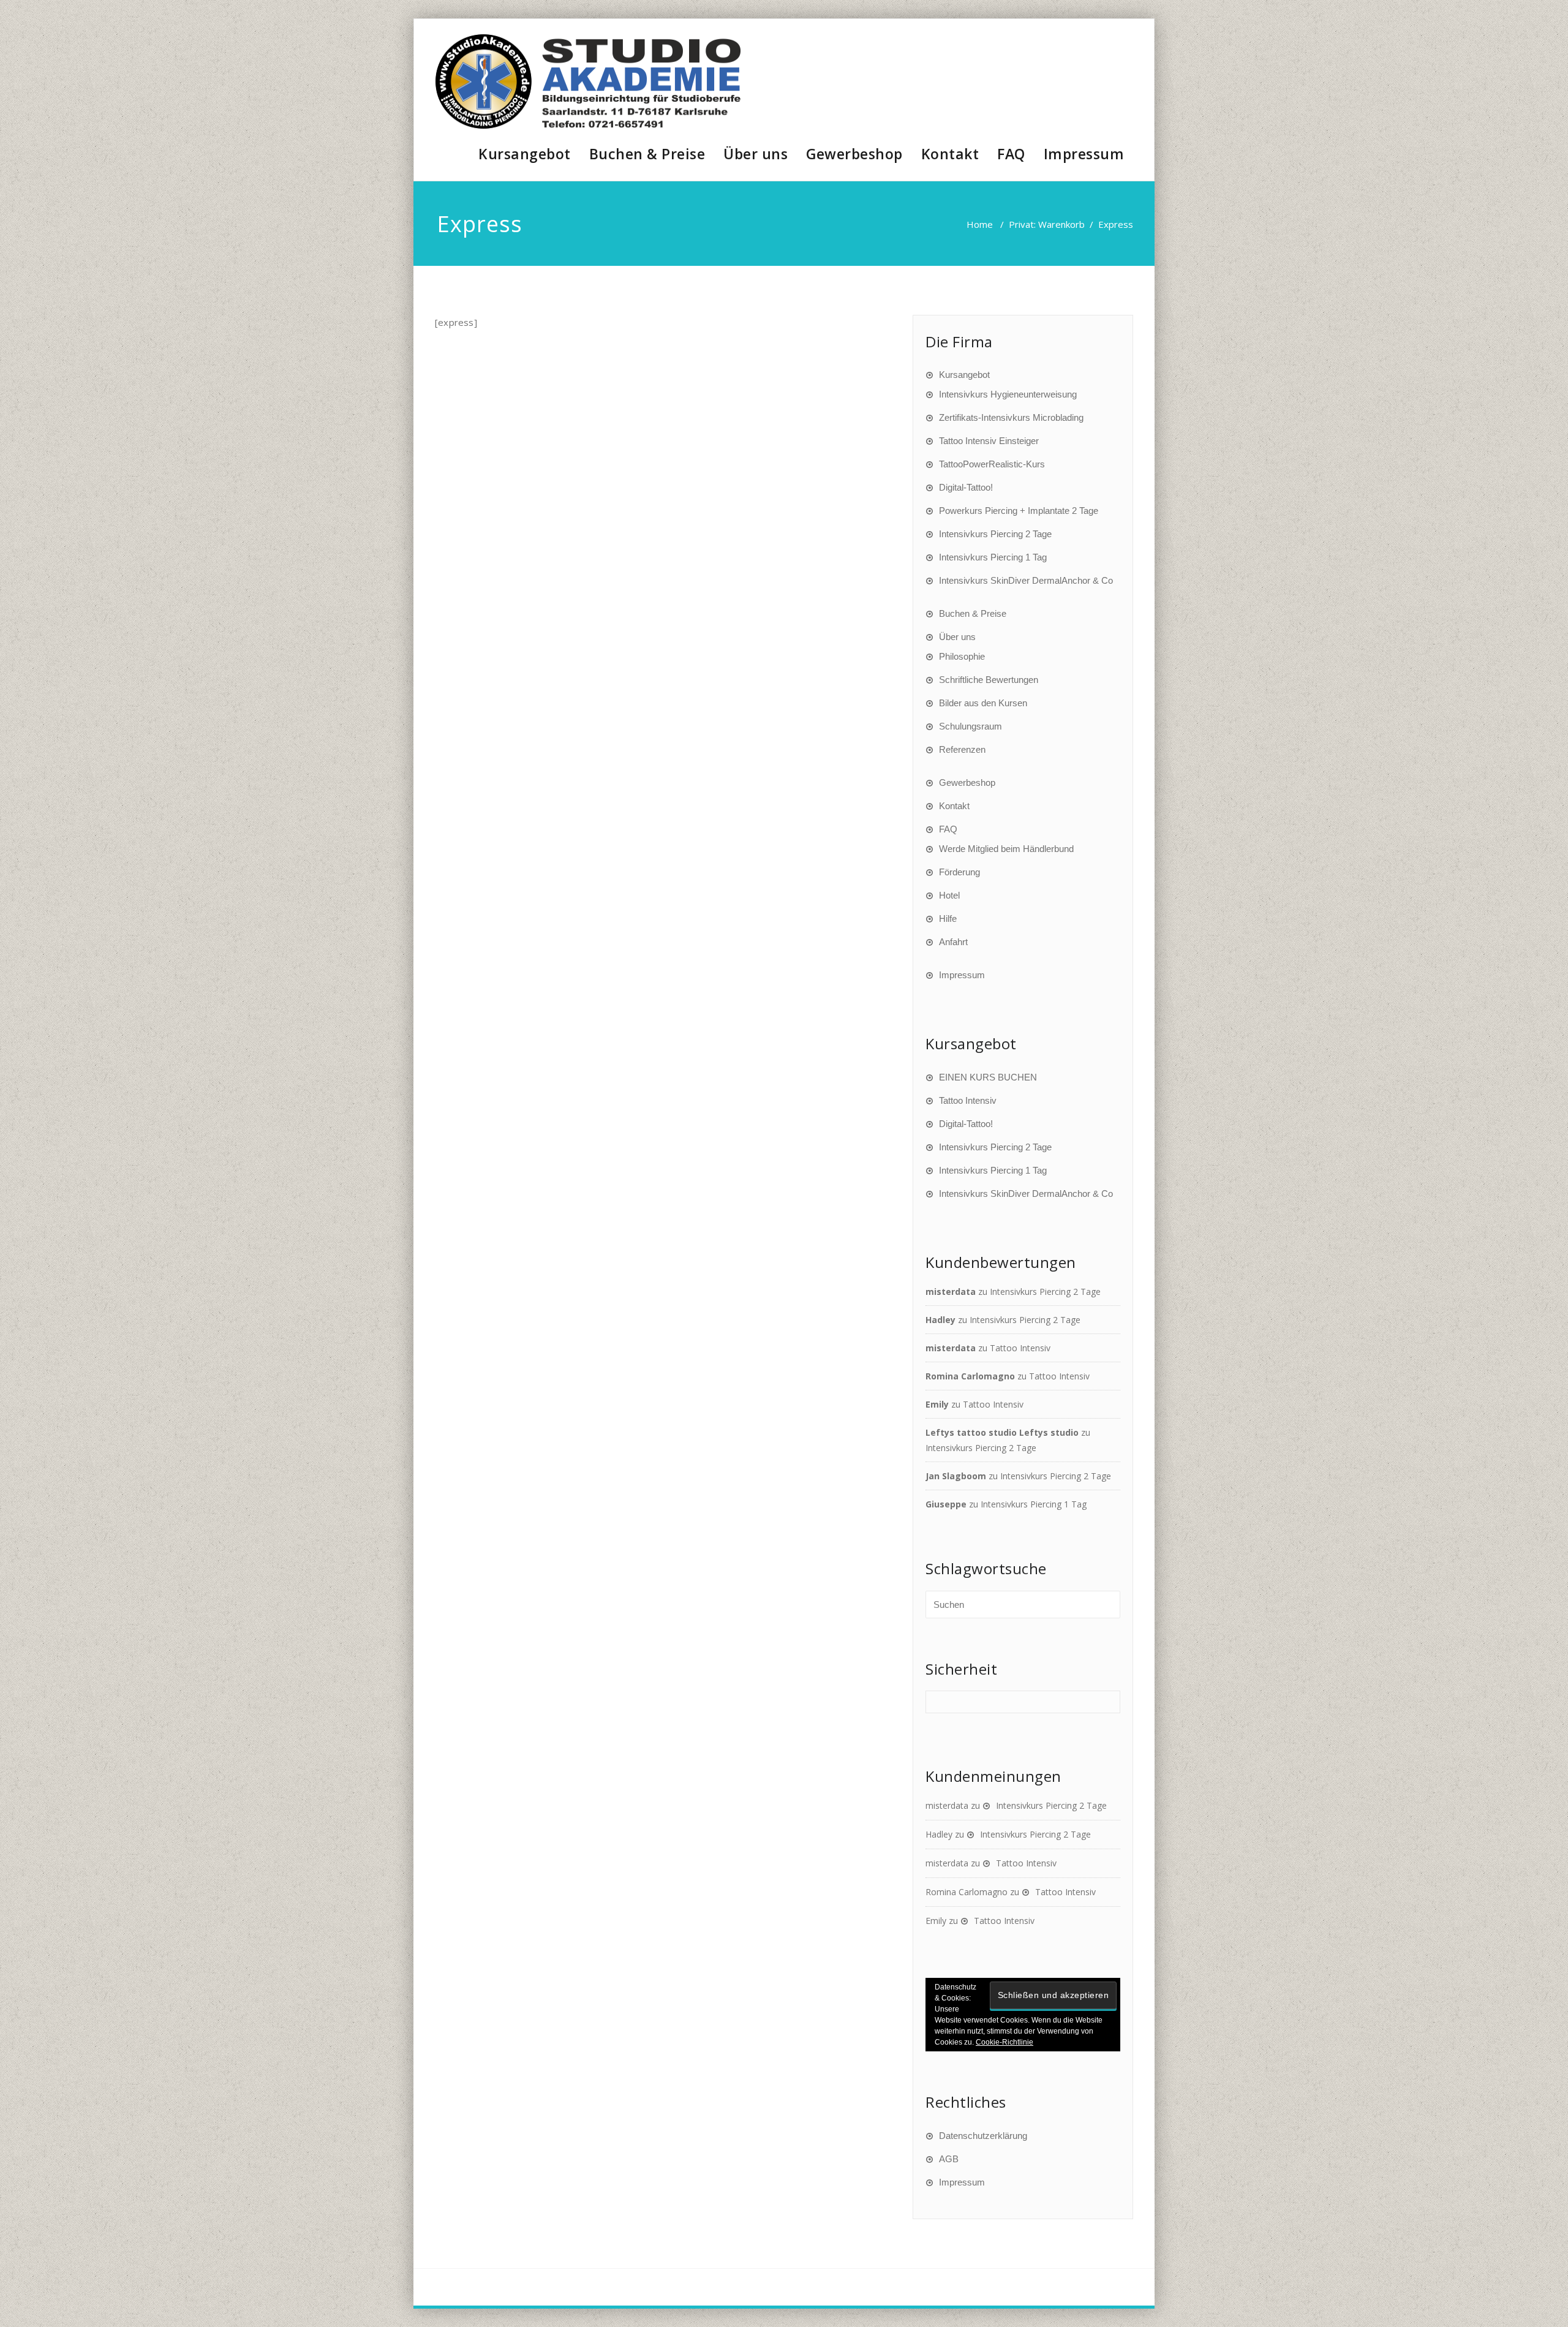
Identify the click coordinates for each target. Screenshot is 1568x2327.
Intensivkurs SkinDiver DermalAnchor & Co (1026, 580)
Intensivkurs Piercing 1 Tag (993, 557)
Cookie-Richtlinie (1005, 2042)
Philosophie (962, 656)
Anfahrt (953, 942)
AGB (949, 2159)
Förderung (959, 872)
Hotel (949, 895)
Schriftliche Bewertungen (989, 680)
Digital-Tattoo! (966, 487)
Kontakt (950, 154)
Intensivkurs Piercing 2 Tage (995, 534)
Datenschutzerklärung (983, 2136)
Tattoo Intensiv (968, 1100)
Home (980, 224)
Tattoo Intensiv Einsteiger (989, 441)
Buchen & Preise (647, 154)
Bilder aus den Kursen (983, 703)
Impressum (1084, 154)
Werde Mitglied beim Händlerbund (1006, 849)
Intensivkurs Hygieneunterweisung (1008, 394)
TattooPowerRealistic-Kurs (992, 464)
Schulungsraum (971, 726)
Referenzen (962, 749)
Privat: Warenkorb (1047, 224)
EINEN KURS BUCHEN (988, 1077)
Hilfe (948, 918)
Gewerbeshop (854, 154)
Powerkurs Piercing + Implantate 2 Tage (1019, 511)
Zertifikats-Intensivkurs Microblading (1011, 417)
